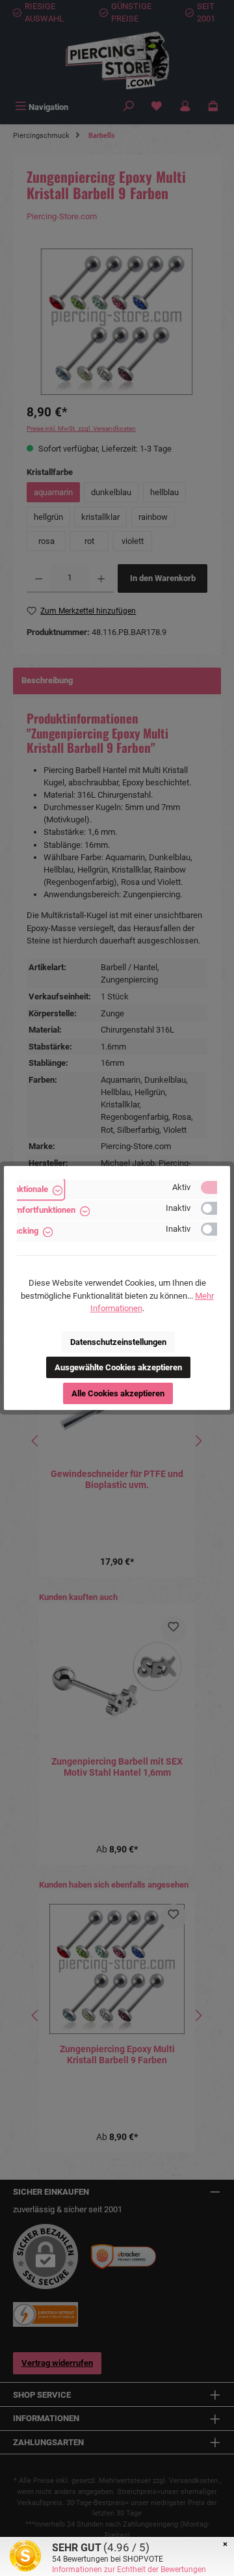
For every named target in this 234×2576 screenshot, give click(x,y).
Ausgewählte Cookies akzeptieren (118, 1367)
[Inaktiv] (215, 1208)
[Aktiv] (215, 1187)
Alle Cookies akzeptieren (118, 1393)
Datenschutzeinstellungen (118, 1342)
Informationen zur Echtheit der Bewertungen (129, 2569)
